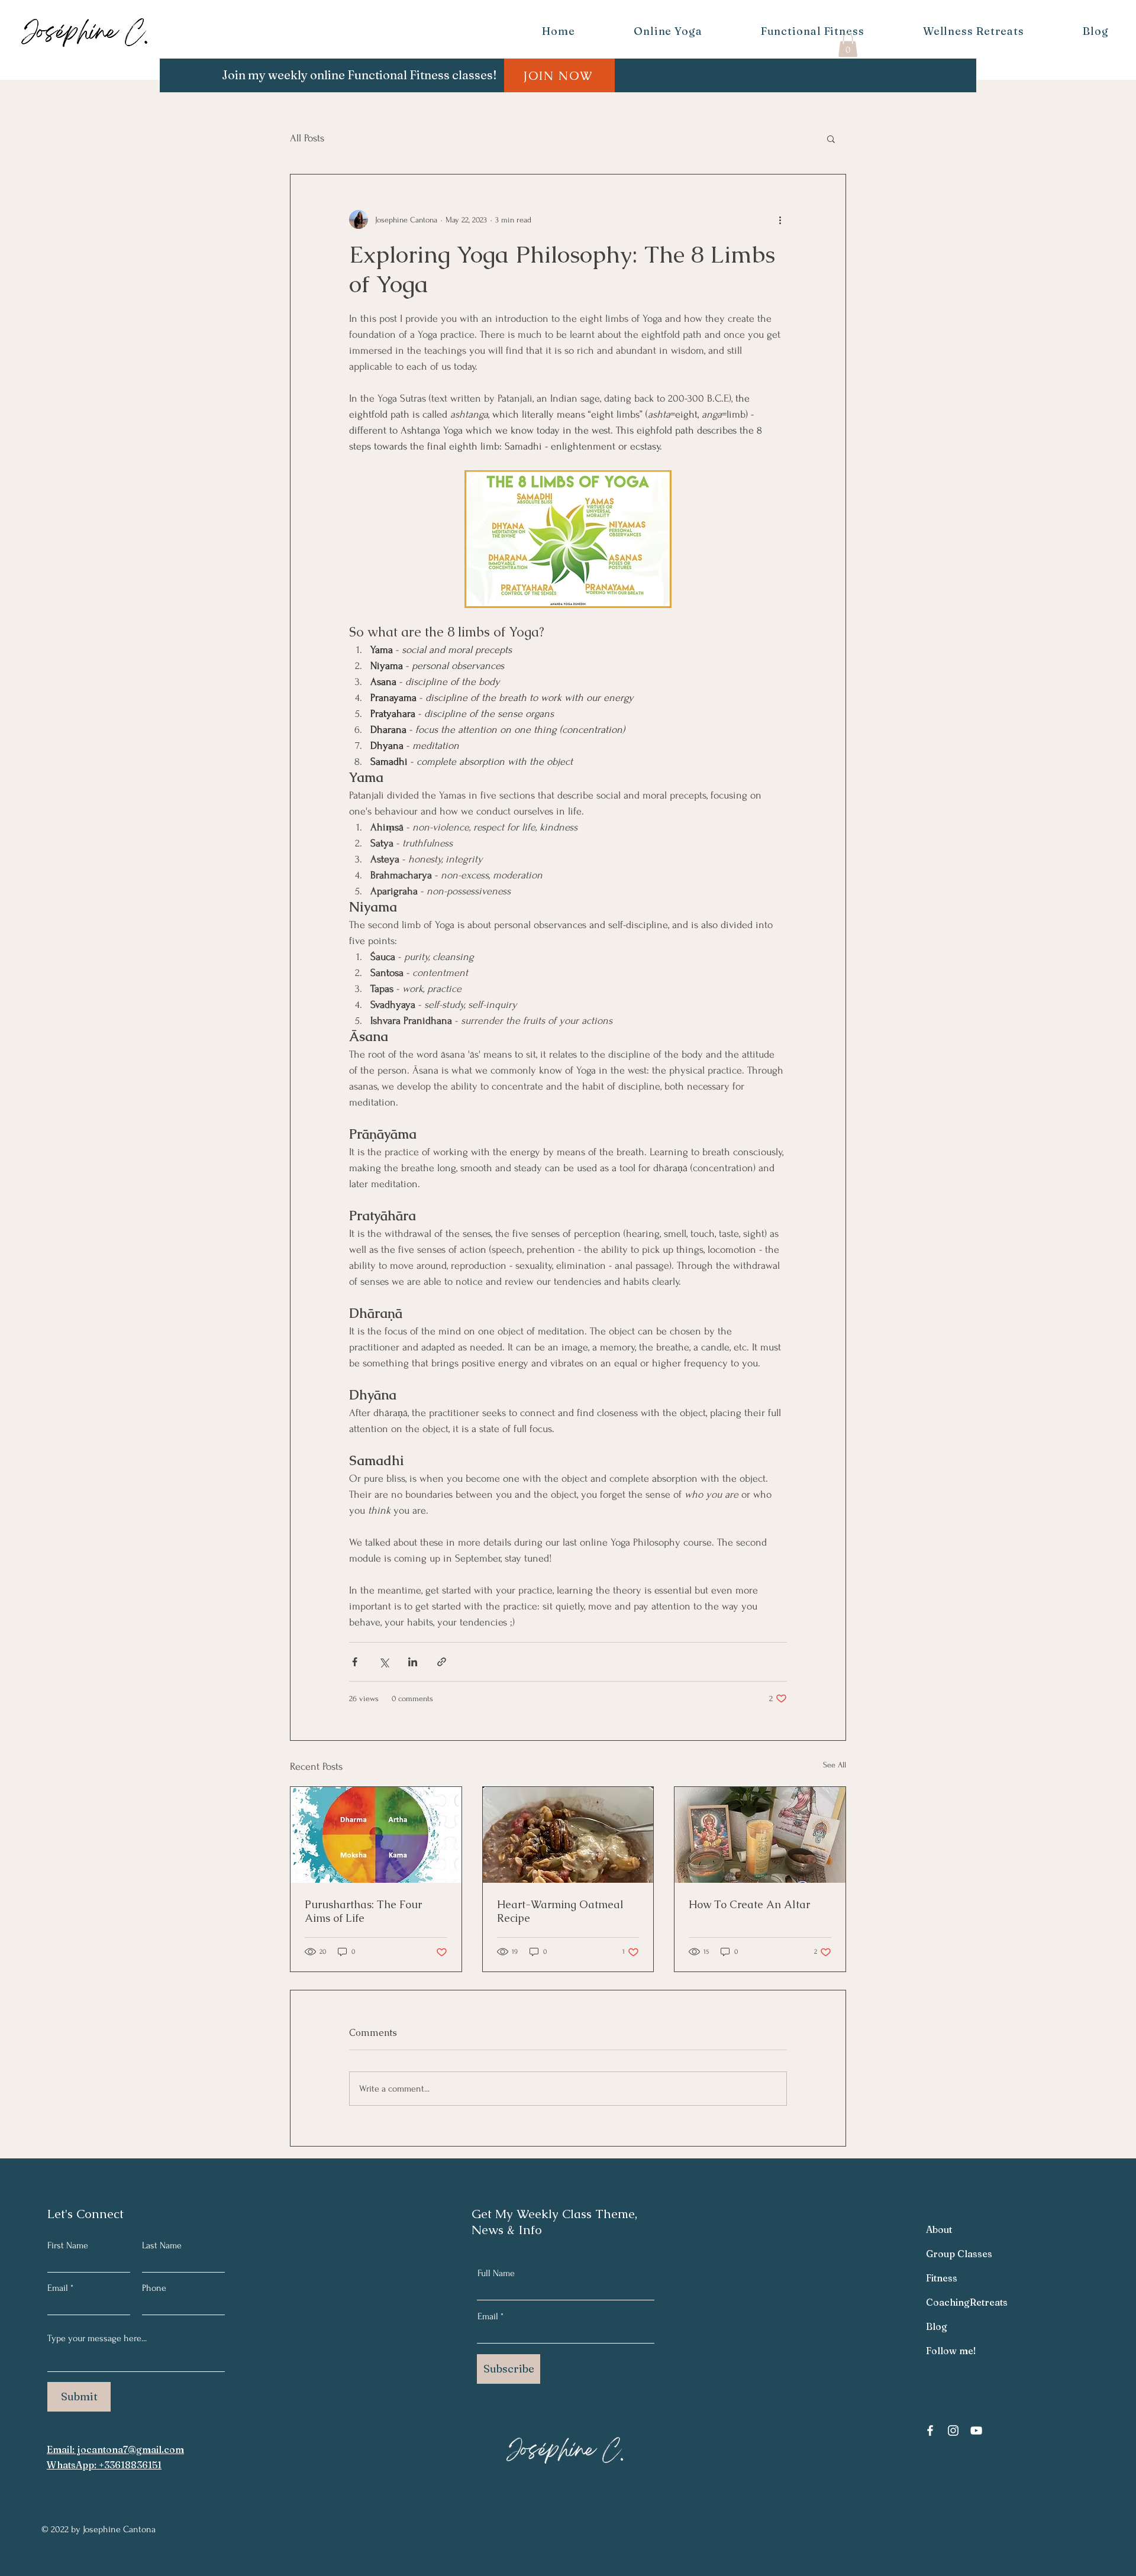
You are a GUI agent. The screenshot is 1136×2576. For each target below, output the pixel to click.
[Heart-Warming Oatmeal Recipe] (568, 1835)
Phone (154, 2288)
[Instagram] (953, 2430)
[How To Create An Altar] (760, 1835)
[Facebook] (930, 2430)
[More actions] (780, 219)
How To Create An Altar (749, 1904)
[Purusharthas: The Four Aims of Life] (376, 1835)
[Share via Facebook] (355, 1662)
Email (58, 2288)
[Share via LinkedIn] (413, 1662)
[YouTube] (976, 2430)
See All (835, 1765)
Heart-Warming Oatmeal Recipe (560, 1911)
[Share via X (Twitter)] (384, 1662)
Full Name (496, 2273)
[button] (848, 45)
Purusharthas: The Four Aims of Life (363, 1911)
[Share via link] (442, 1662)
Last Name (162, 2245)
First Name (68, 2245)
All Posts (307, 138)
